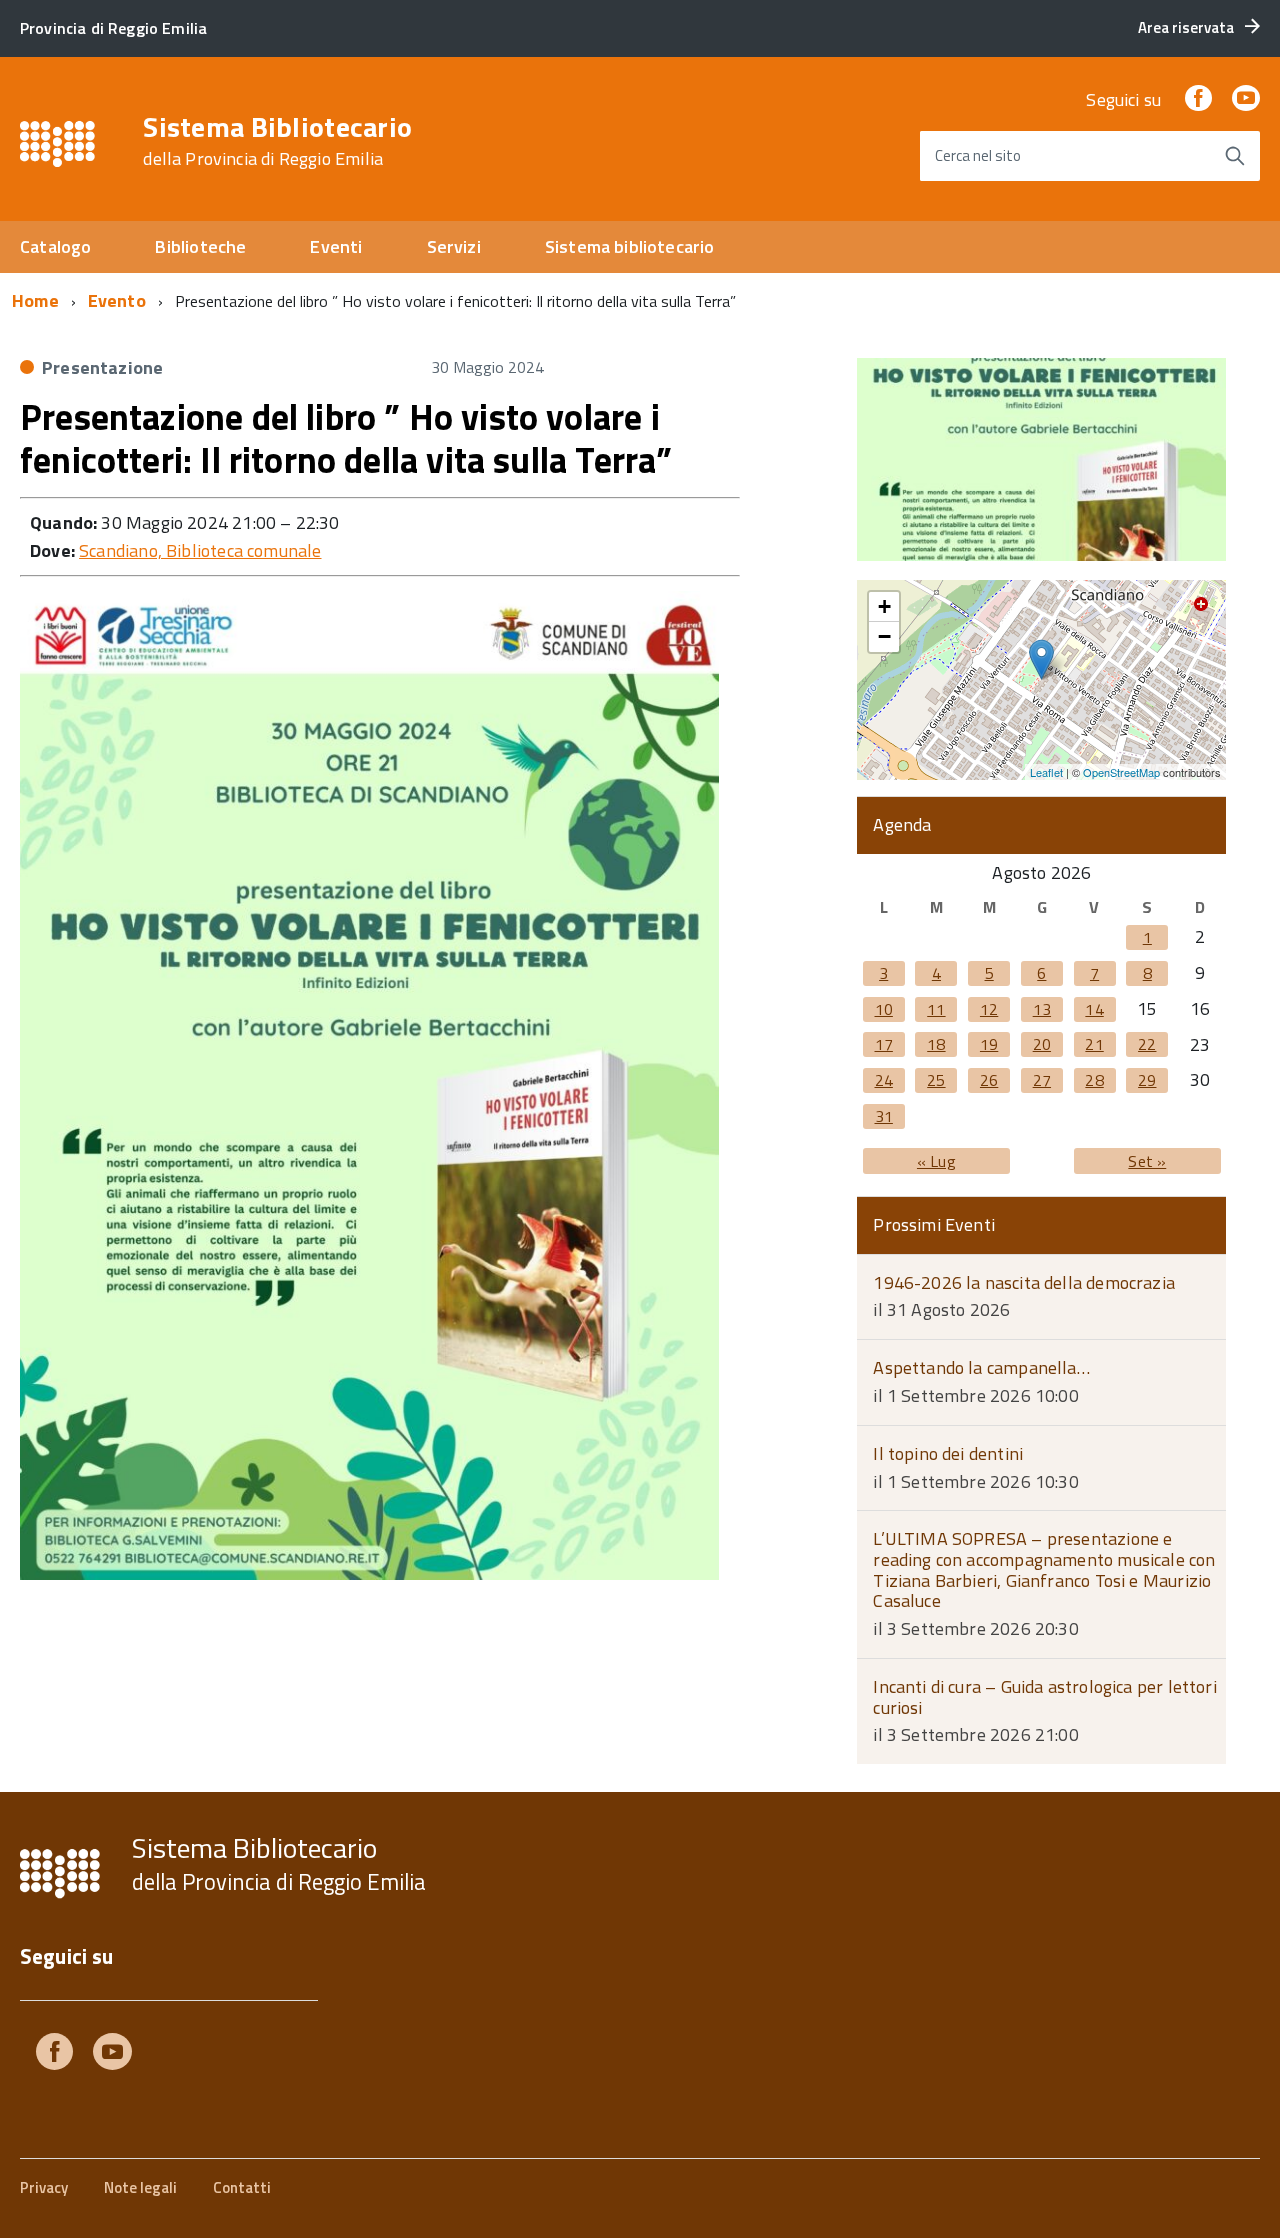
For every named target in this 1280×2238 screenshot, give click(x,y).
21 (1094, 1044)
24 (884, 1080)
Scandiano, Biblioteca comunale (200, 550)
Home (35, 300)
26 (989, 1080)
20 (1042, 1044)
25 (936, 1080)
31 (884, 1116)
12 (989, 1009)
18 (936, 1044)
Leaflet (1046, 772)
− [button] (884, 636)
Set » (1147, 1161)
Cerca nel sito (978, 155)
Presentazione (102, 367)
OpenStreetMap (1121, 772)
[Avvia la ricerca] (1235, 156)
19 (989, 1044)
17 (884, 1044)
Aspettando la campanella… (981, 1367)
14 (1094, 1009)
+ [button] (884, 606)
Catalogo (55, 246)
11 (936, 1009)
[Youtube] (112, 2055)
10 (884, 1009)
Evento (117, 300)
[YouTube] (1246, 99)
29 (1147, 1080)
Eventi (336, 246)
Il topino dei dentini (948, 1453)
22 (1147, 1044)
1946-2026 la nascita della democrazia (1024, 1282)
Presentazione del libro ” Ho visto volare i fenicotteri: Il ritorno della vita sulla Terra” (346, 438)
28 (1094, 1080)
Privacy (44, 2187)
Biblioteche (200, 246)
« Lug (936, 1161)
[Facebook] (1198, 99)
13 (1042, 1009)
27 (1042, 1080)
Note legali (140, 2187)
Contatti (242, 2187)
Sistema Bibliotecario (277, 141)
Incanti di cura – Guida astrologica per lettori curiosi (1044, 1697)
